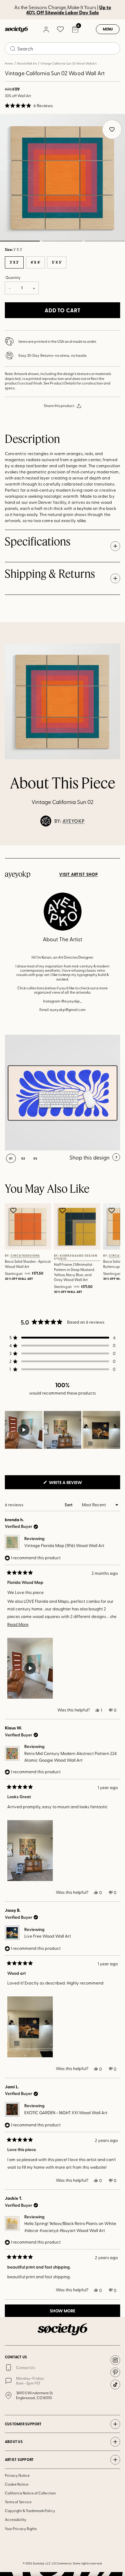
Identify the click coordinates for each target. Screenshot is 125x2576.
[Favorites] (60, 29)
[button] (29, 106)
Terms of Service (18, 2502)
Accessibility (16, 2519)
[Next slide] (115, 845)
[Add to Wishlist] (14, 1210)
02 (62, 241)
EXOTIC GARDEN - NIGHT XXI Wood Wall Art (66, 2113)
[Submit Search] (13, 49)
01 (11, 1158)
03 (105, 241)
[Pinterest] (115, 2372)
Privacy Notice (17, 2475)
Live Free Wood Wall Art (48, 1936)
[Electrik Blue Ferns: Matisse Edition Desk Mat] (62, 1093)
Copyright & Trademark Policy (30, 2511)
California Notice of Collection (30, 2493)
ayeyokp (73, 821)
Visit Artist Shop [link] (78, 874)
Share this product (59, 405)
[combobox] (62, 48)
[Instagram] (115, 2360)
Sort (69, 1505)
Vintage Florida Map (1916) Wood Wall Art (64, 1545)
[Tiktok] (115, 2385)
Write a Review (75, 1484)
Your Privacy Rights (21, 2529)
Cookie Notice (17, 2484)
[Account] (46, 29)
